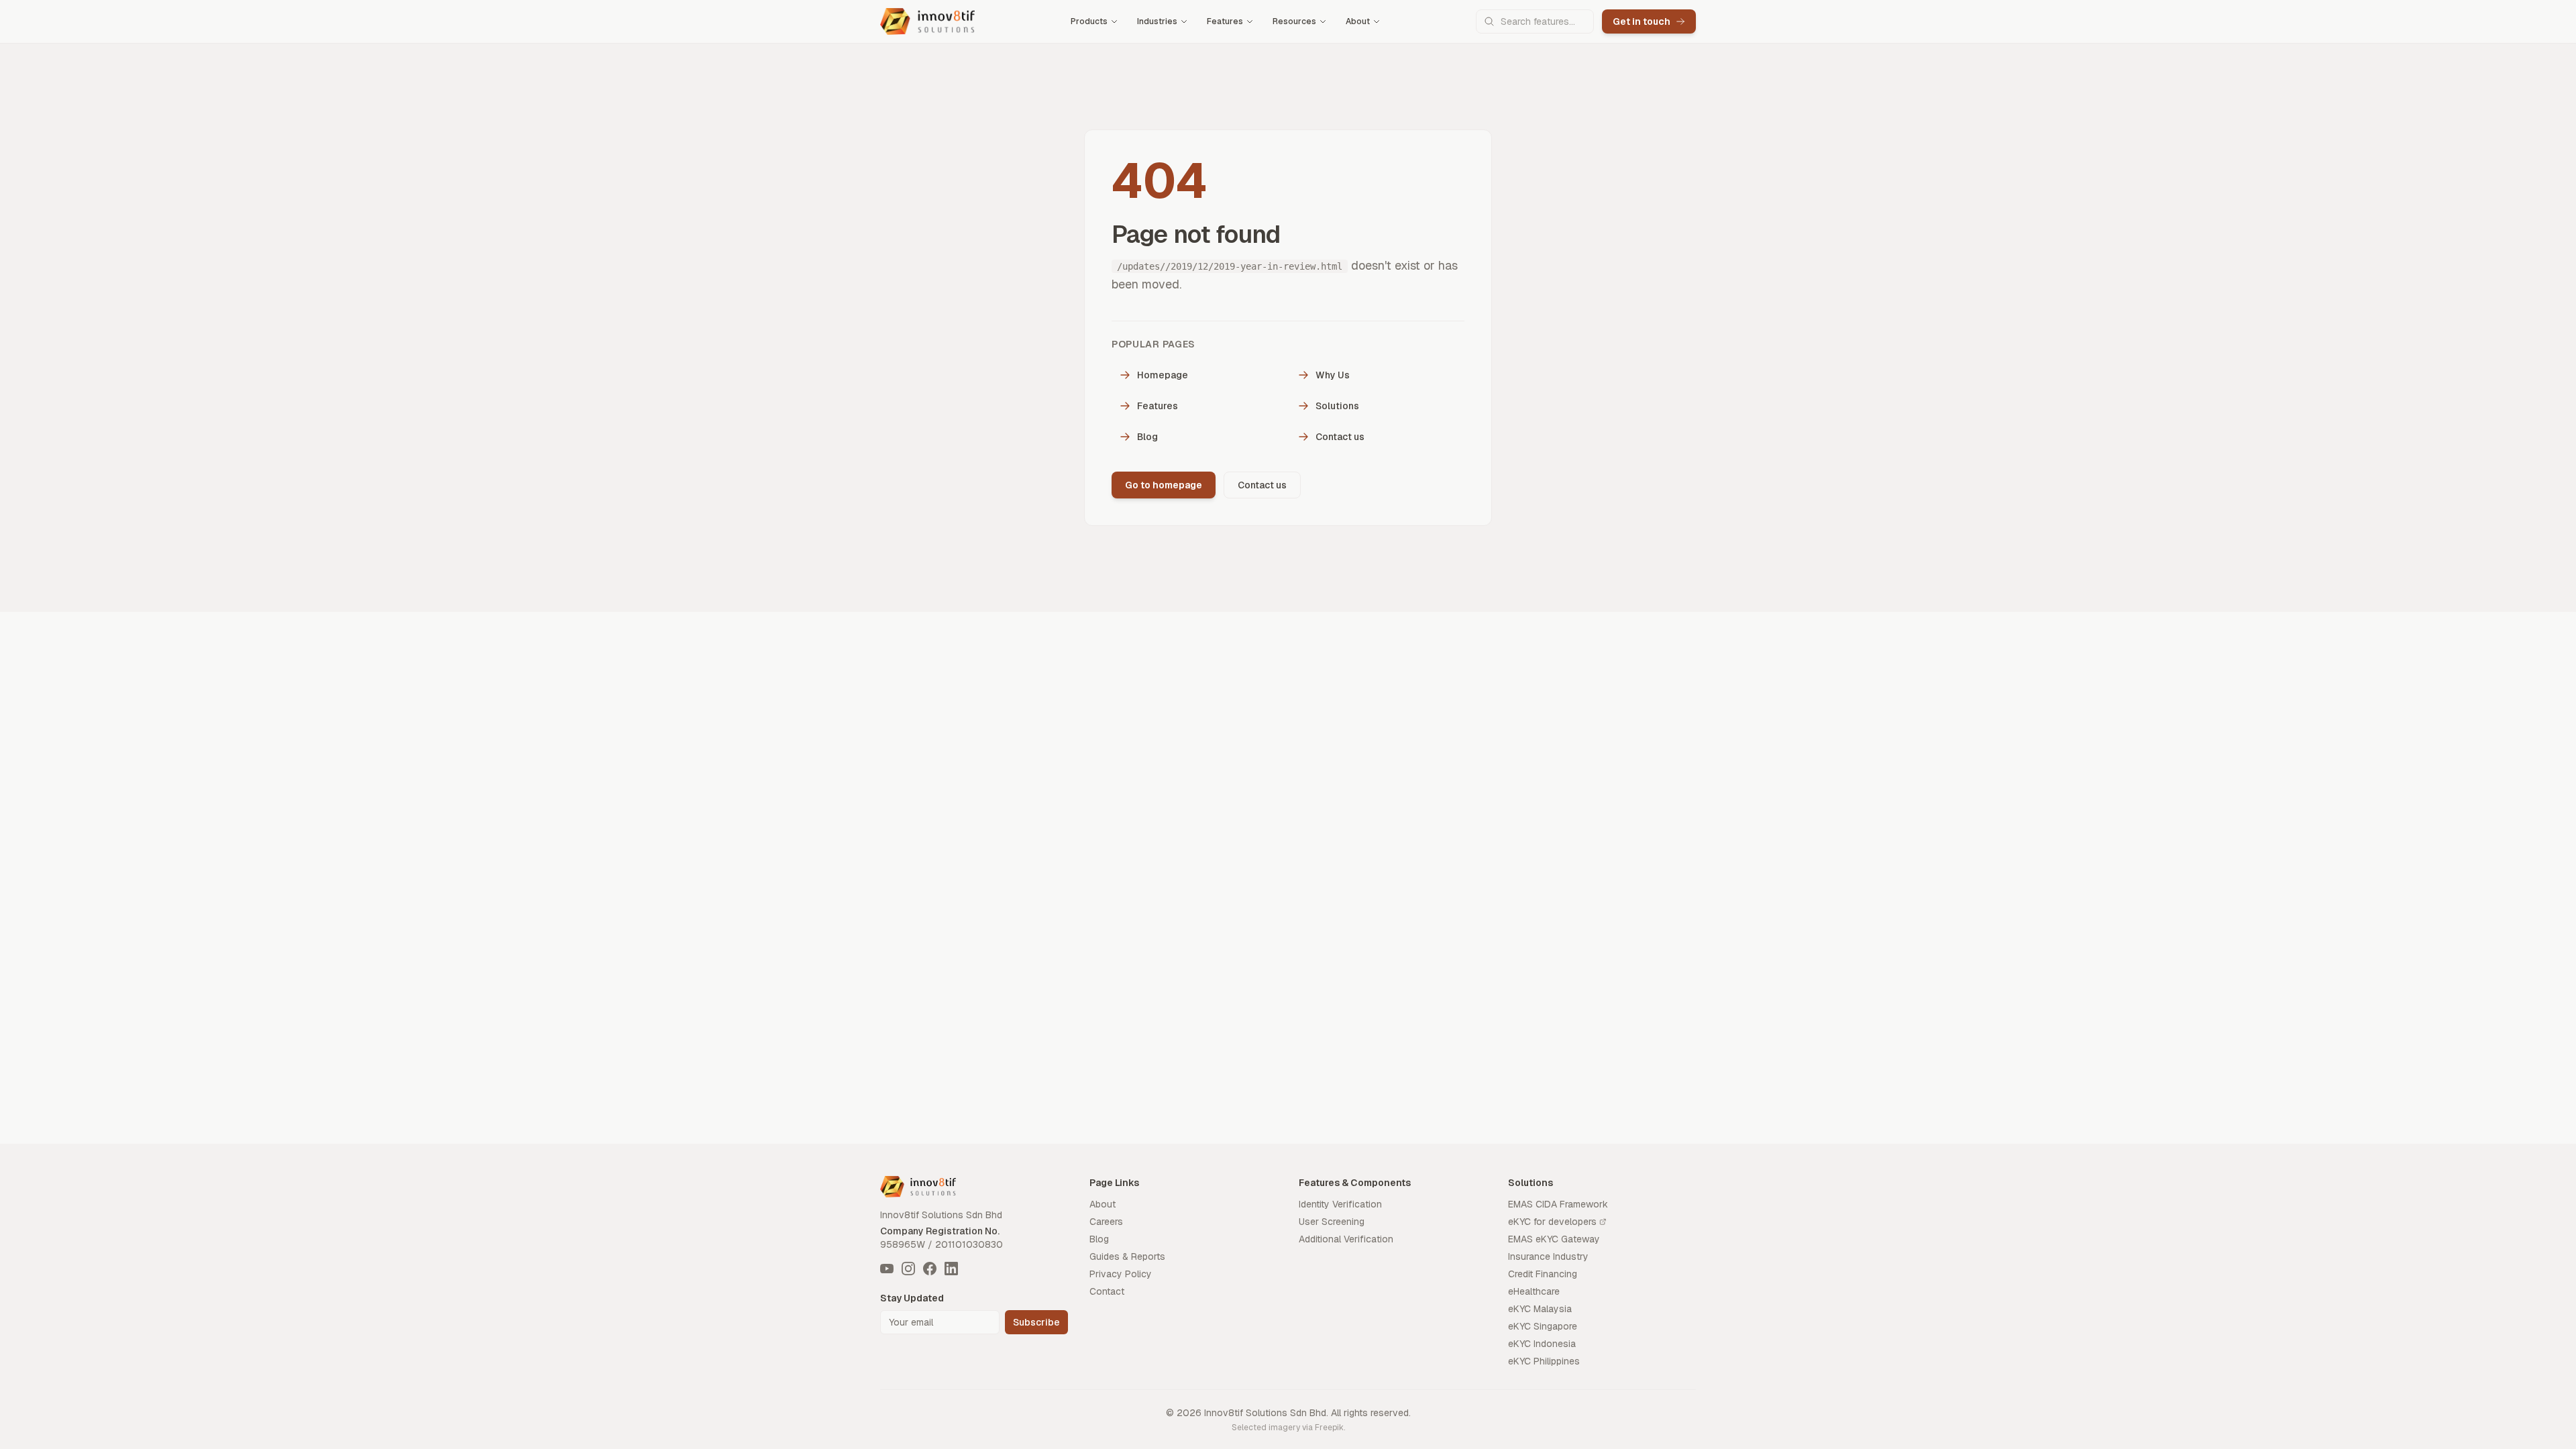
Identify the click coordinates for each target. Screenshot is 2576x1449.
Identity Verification (1340, 1204)
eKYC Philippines (1544, 1361)
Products (1089, 21)
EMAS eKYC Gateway (1554, 1239)
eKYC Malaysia (1540, 1309)
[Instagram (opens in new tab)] (908, 1269)
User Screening (1332, 1222)
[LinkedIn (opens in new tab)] (951, 1269)
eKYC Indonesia (1542, 1344)
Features (1225, 21)
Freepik (1329, 1428)
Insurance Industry (1548, 1256)
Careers (1106, 1222)
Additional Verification (1346, 1239)
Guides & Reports (1127, 1256)
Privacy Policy (1121, 1274)
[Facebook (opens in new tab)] (930, 1269)
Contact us (1340, 437)
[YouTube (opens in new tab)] (887, 1269)
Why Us (1333, 375)
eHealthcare (1534, 1291)
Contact (1107, 1291)
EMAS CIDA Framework (1558, 1204)
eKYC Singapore (1543, 1326)
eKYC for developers (1552, 1222)
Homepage (1163, 375)
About (1358, 21)
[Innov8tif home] (927, 21)
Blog (1147, 437)
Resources (1294, 21)
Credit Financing (1543, 1274)
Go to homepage (1164, 485)
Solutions (1337, 406)
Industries (1157, 21)
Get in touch (1642, 21)
